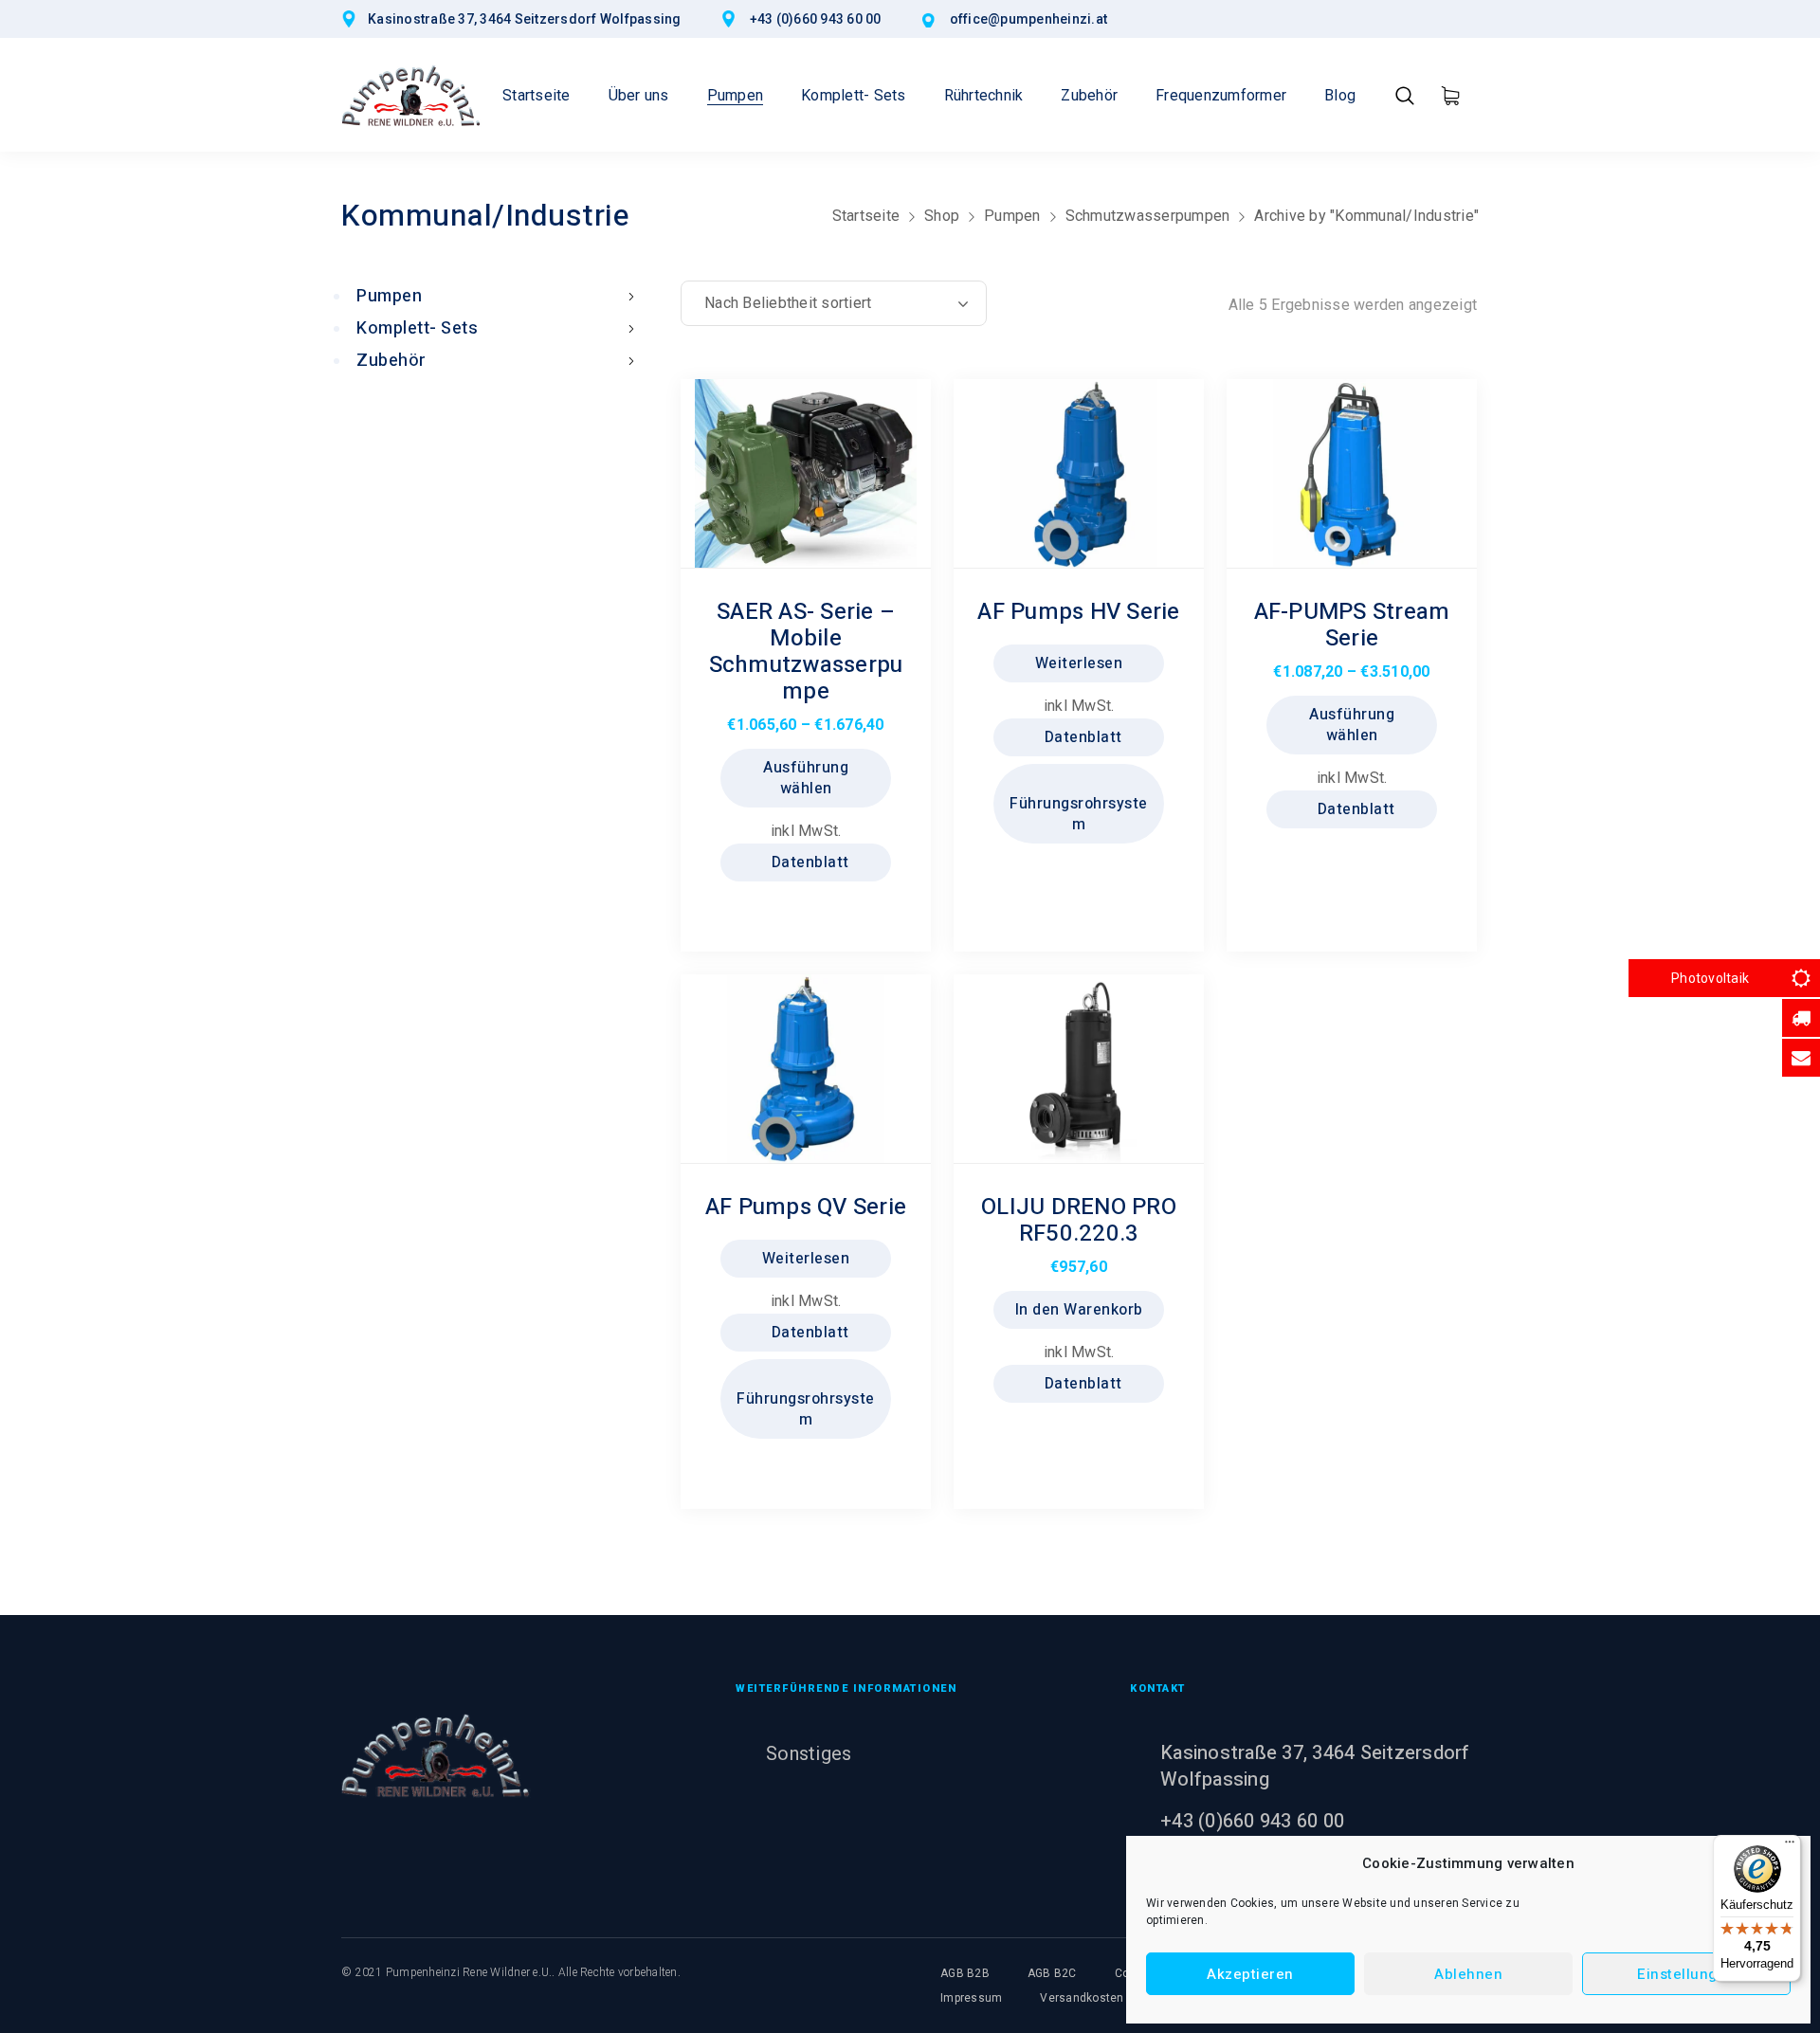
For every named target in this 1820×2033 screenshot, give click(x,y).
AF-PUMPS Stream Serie (1352, 625)
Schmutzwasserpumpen (1148, 216)
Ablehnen (1468, 1974)
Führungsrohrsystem (1079, 814)
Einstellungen (1686, 1974)
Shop (942, 216)
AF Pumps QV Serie (806, 1207)
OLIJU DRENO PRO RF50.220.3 (1079, 1220)
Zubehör (391, 361)
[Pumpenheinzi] (411, 95)
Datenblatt (808, 862)
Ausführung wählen (806, 778)
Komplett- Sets (417, 328)
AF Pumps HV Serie (1078, 612)
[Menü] (1790, 1846)
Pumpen (1012, 216)
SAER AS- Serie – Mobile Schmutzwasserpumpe (806, 652)
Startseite (866, 216)
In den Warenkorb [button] (1079, 1310)
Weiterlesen (1079, 663)
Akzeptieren (1250, 1974)
